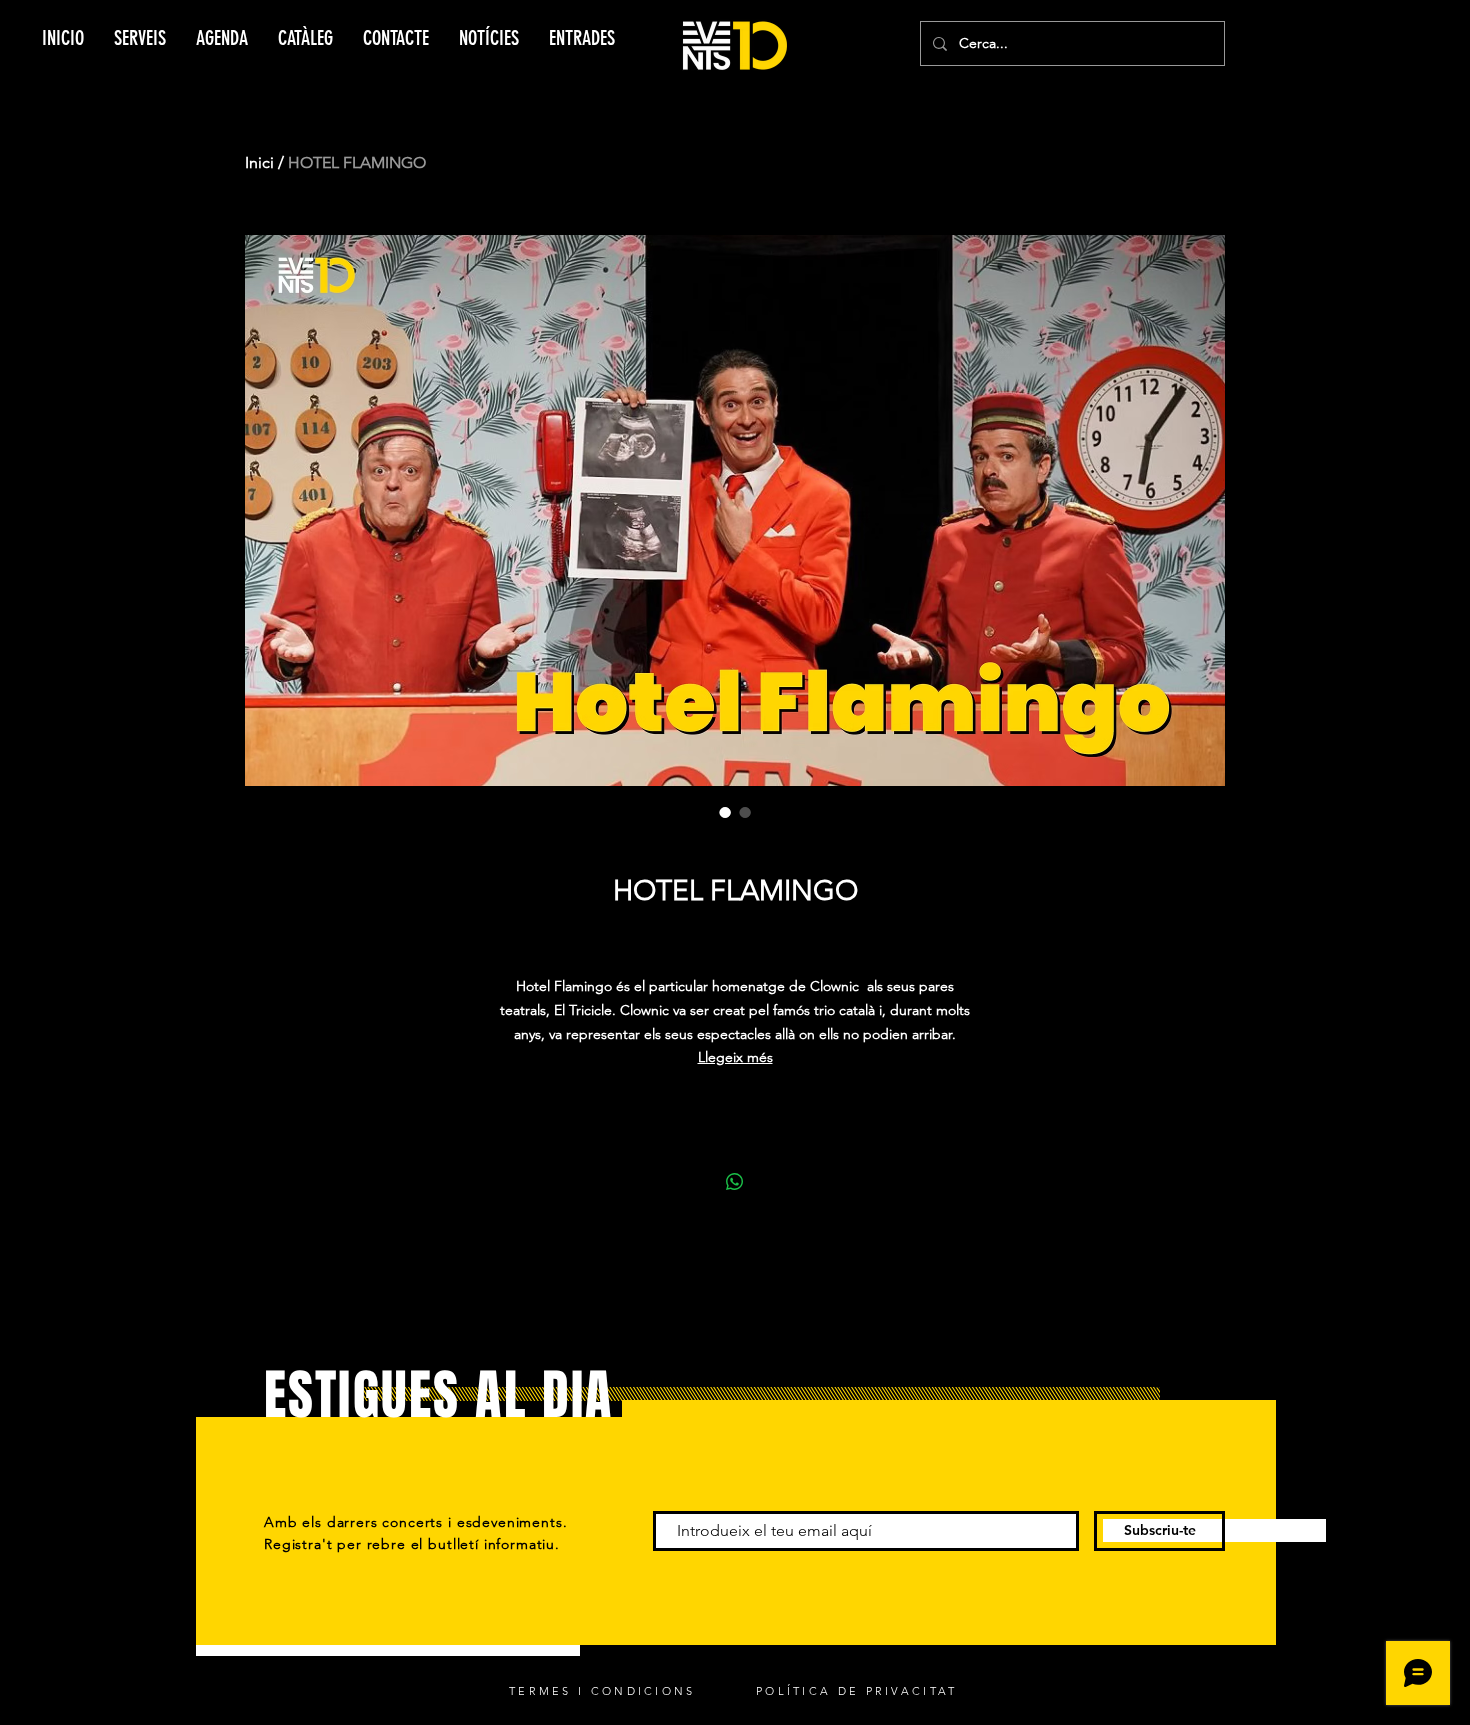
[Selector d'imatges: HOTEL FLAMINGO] (725, 812)
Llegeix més (735, 1057)
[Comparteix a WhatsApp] (735, 1182)
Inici (259, 162)
